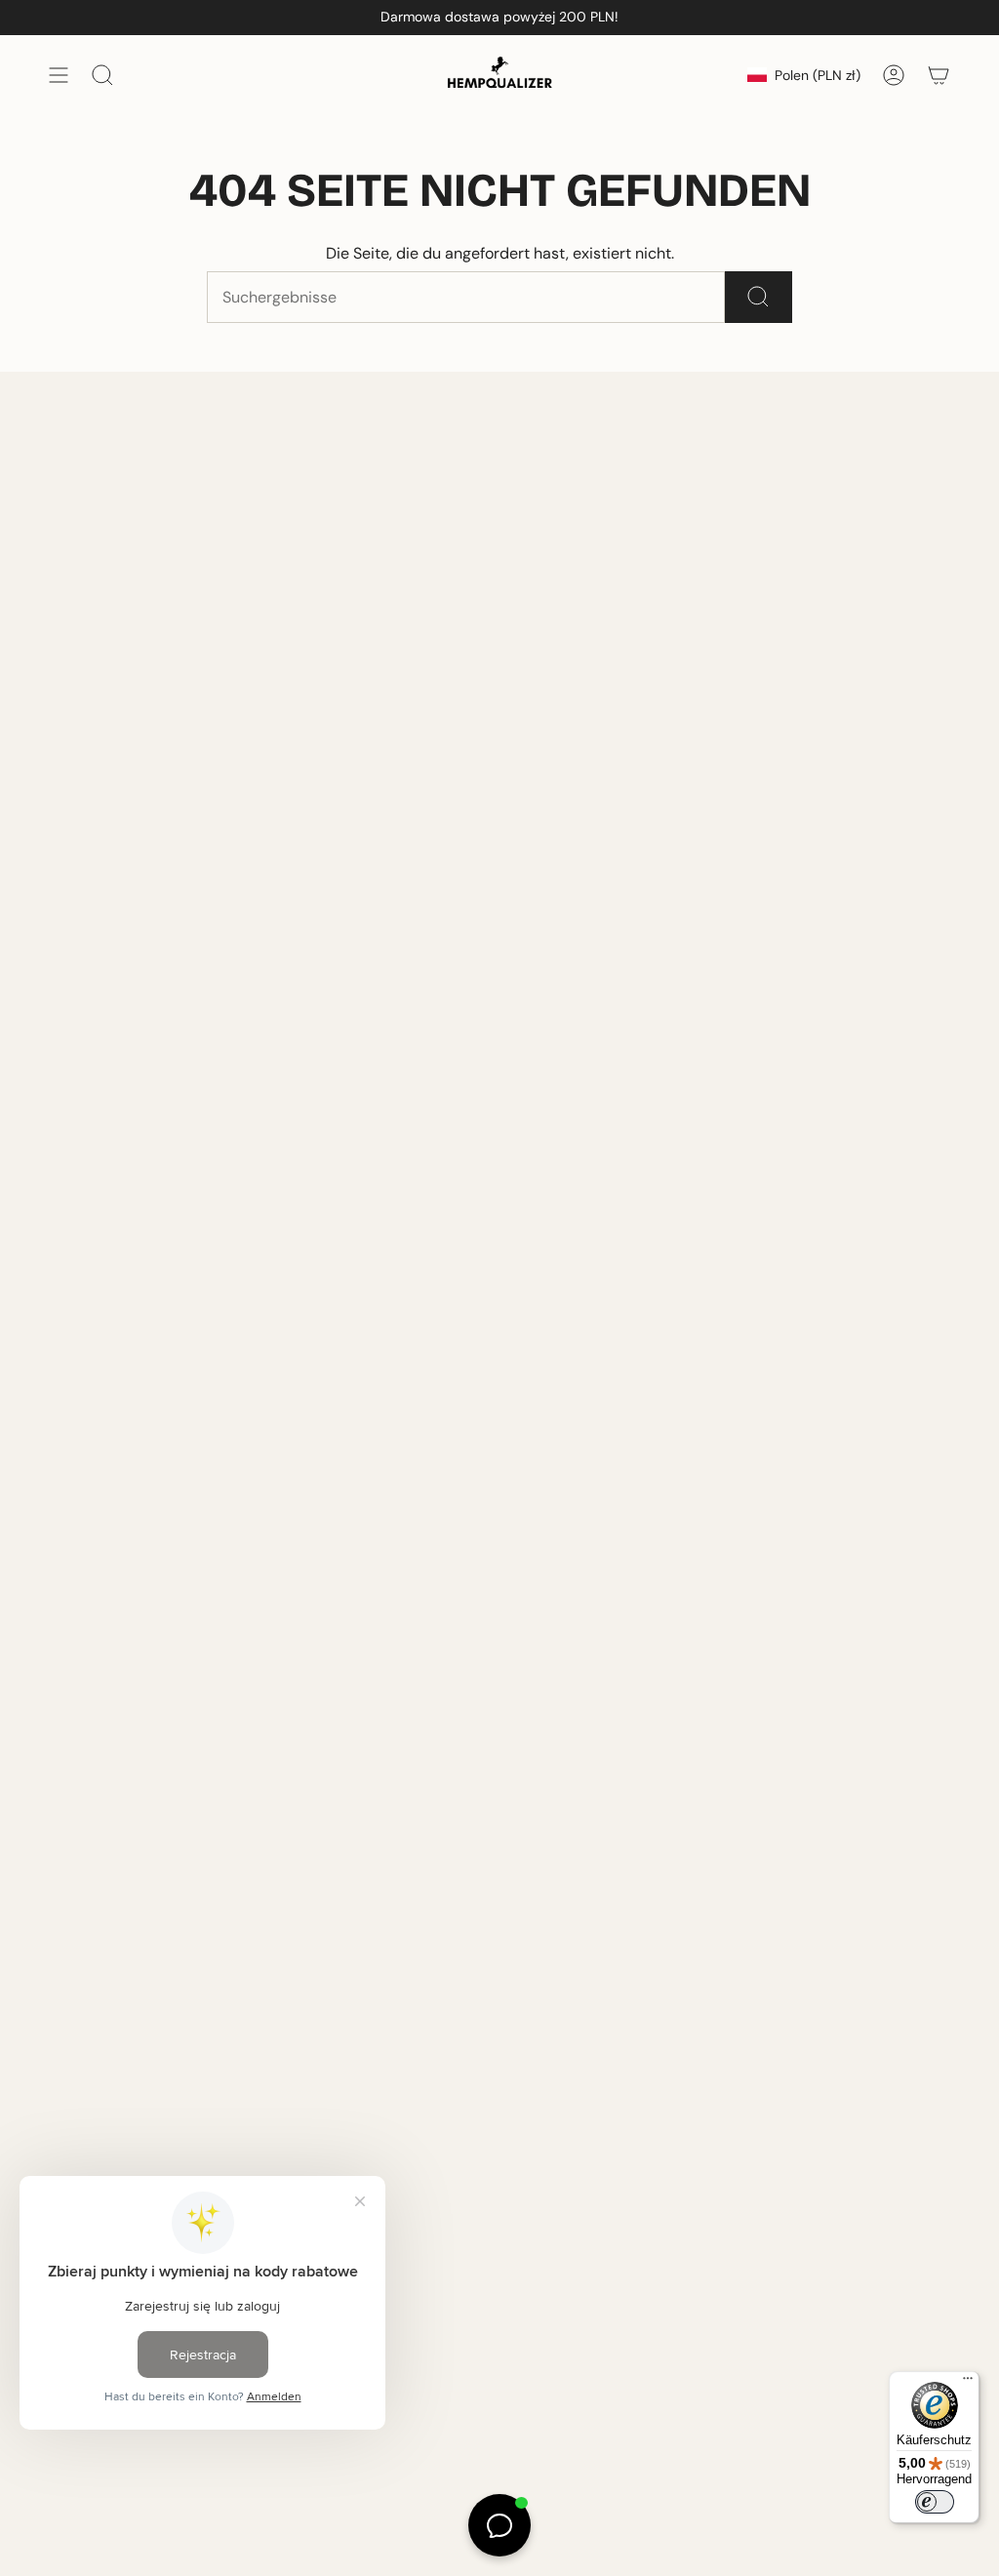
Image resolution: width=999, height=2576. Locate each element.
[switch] (935, 2502)
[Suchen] (759, 297)
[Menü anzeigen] (59, 75)
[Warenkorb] (939, 75)
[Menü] (968, 2383)
